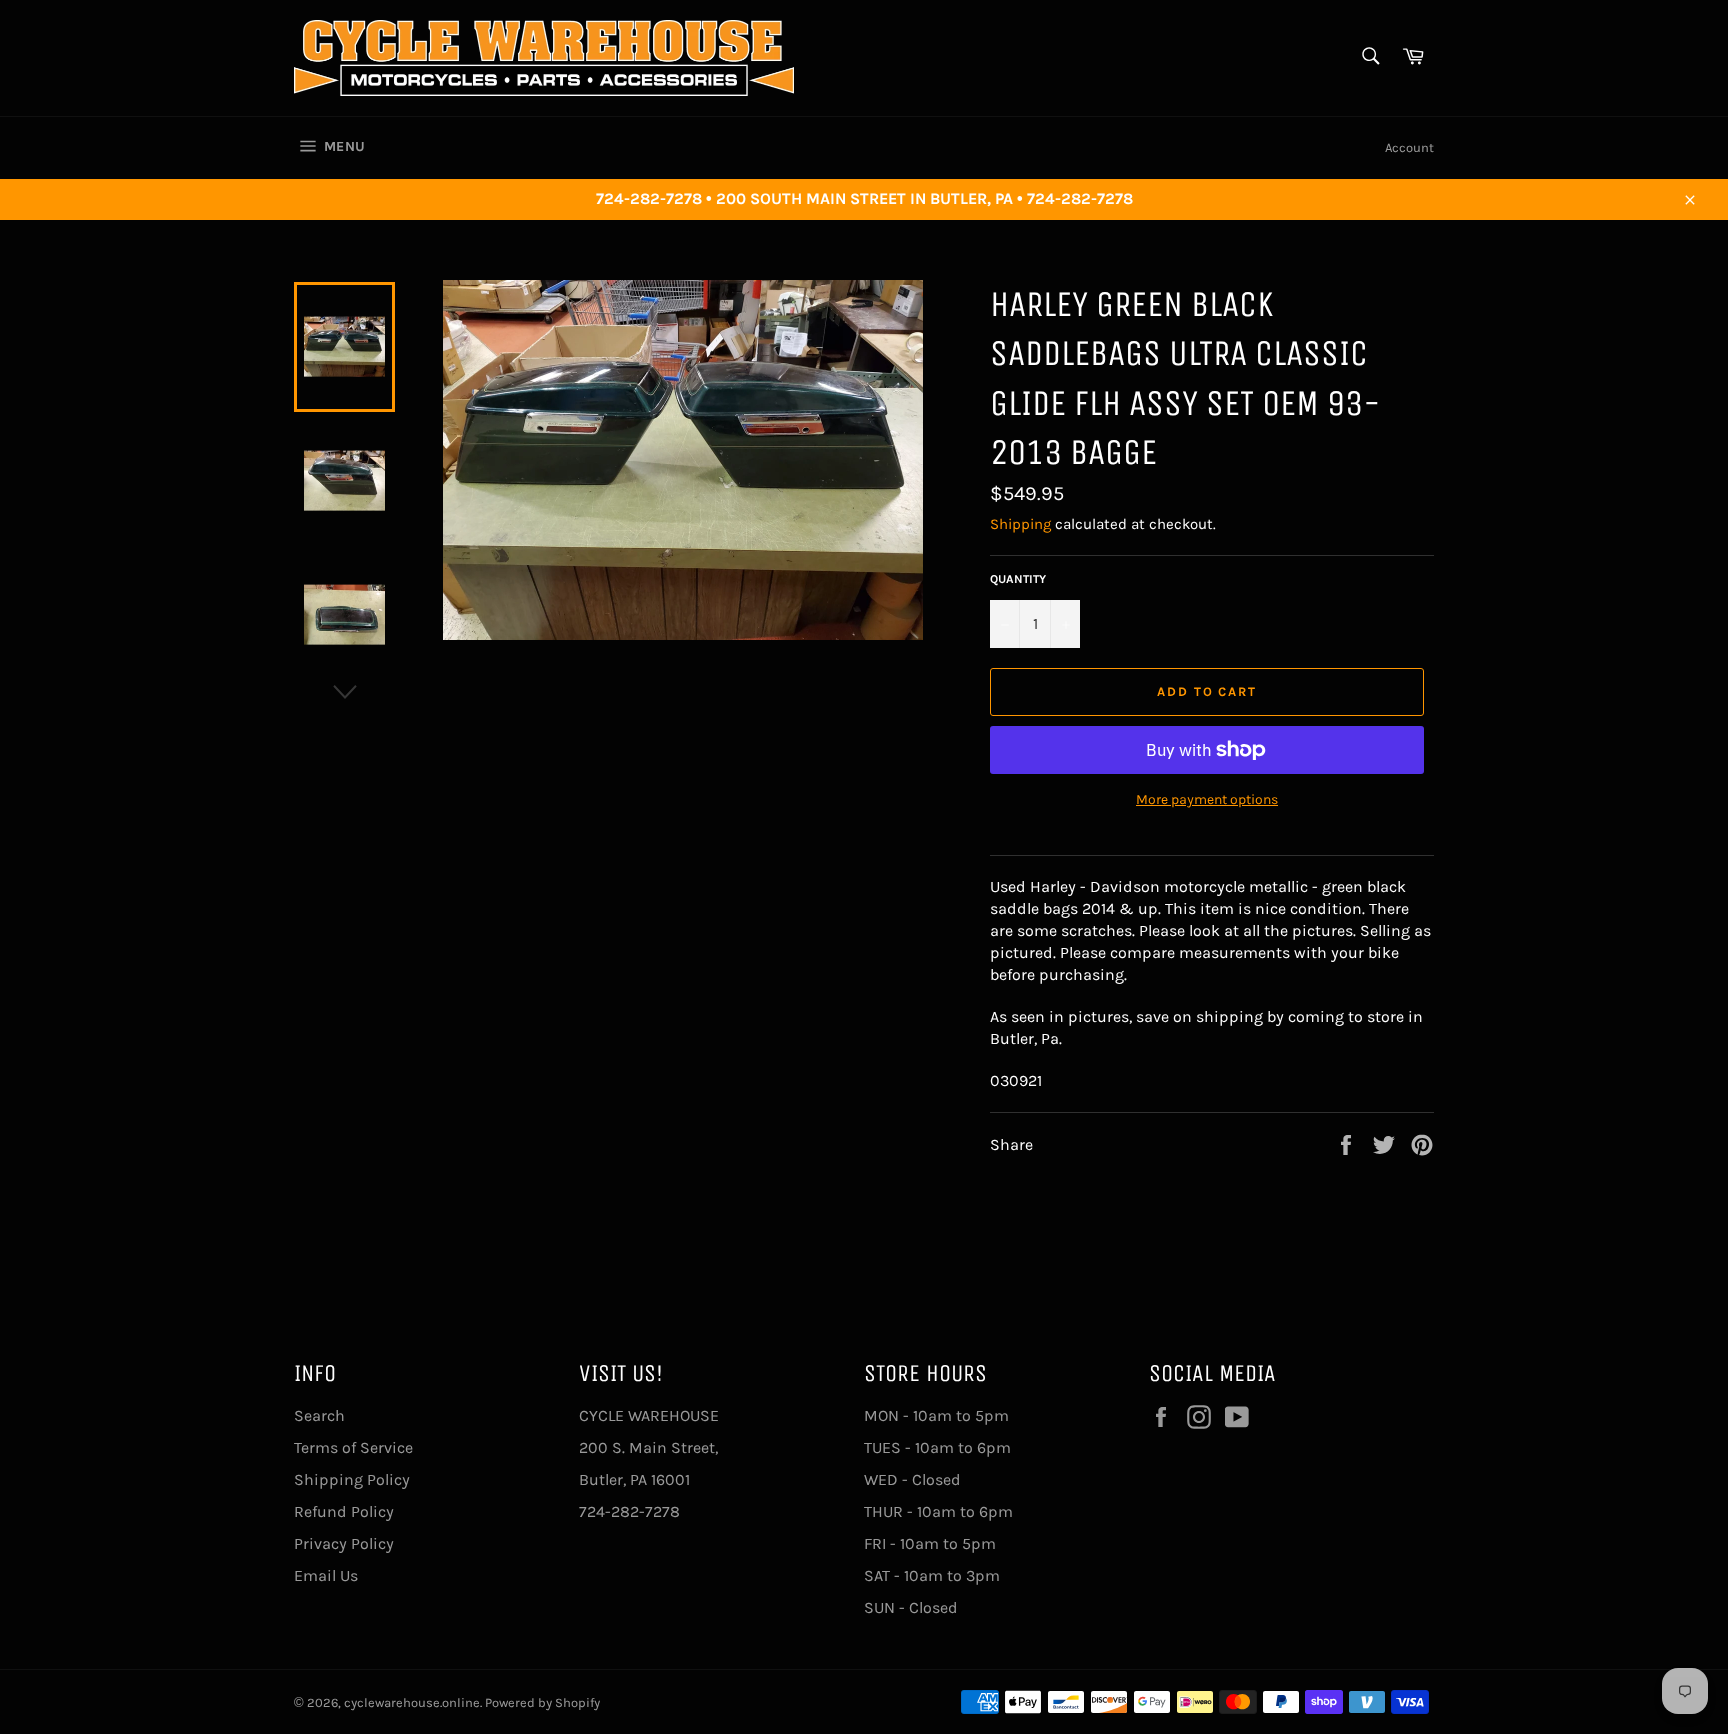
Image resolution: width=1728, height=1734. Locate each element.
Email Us (326, 1575)
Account (1409, 147)
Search (319, 1415)
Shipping (1020, 524)
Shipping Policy (352, 1479)
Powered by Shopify (542, 1702)
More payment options (1207, 799)
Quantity (1018, 579)
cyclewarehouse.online (412, 1702)
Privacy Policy (344, 1543)
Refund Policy (344, 1511)
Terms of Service (353, 1447)
